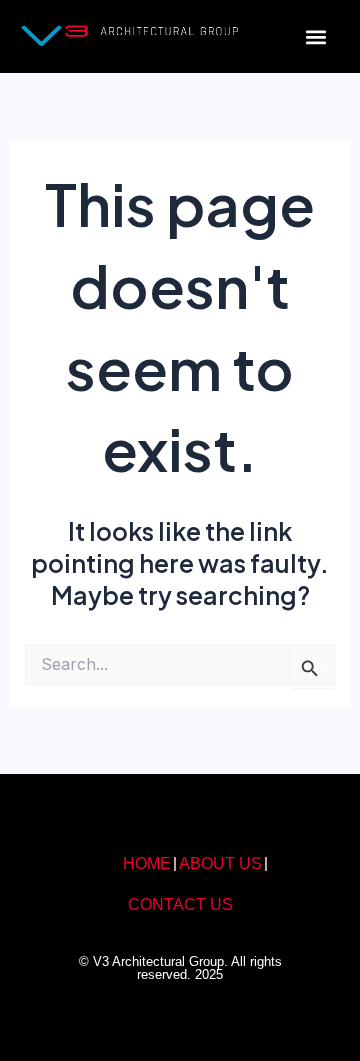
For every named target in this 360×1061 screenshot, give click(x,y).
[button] (316, 36)
